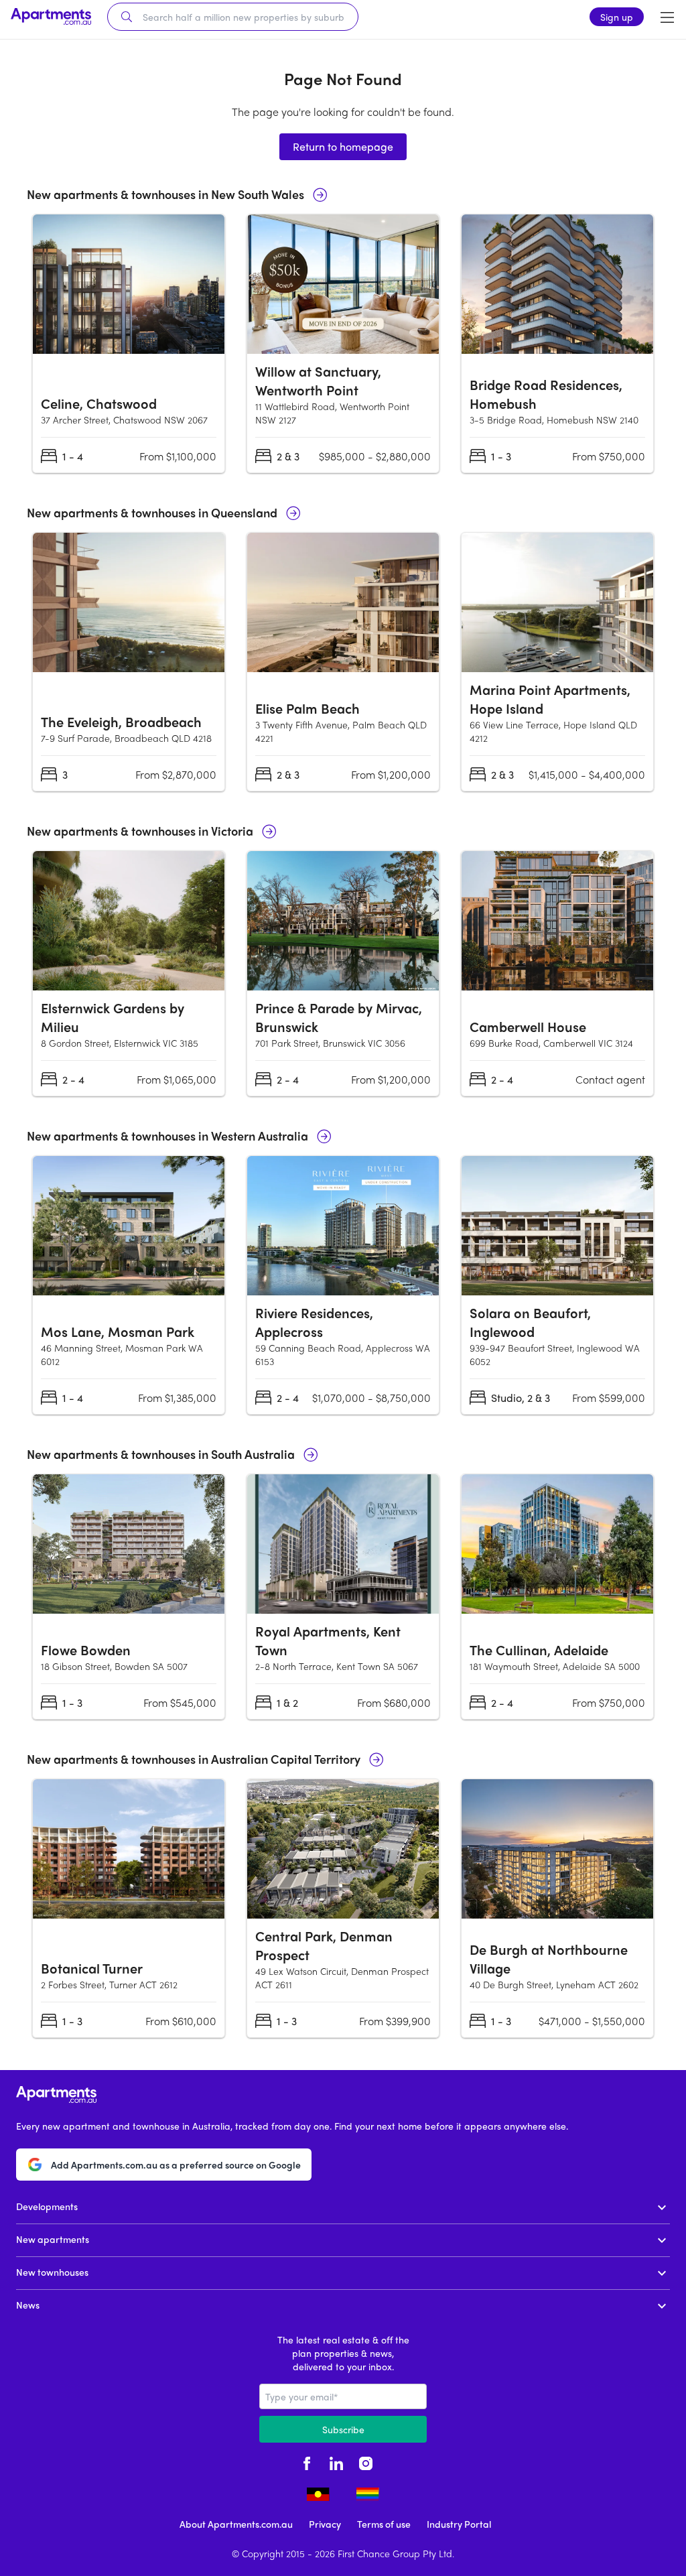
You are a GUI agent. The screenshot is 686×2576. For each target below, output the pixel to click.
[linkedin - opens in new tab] (336, 2461)
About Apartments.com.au (236, 2524)
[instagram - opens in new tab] (366, 2461)
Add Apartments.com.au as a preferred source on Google (176, 2165)
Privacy (325, 2524)
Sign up (617, 17)
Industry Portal (459, 2524)
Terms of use (384, 2524)
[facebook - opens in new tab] (307, 2461)
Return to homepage (343, 146)
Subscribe (343, 2429)
